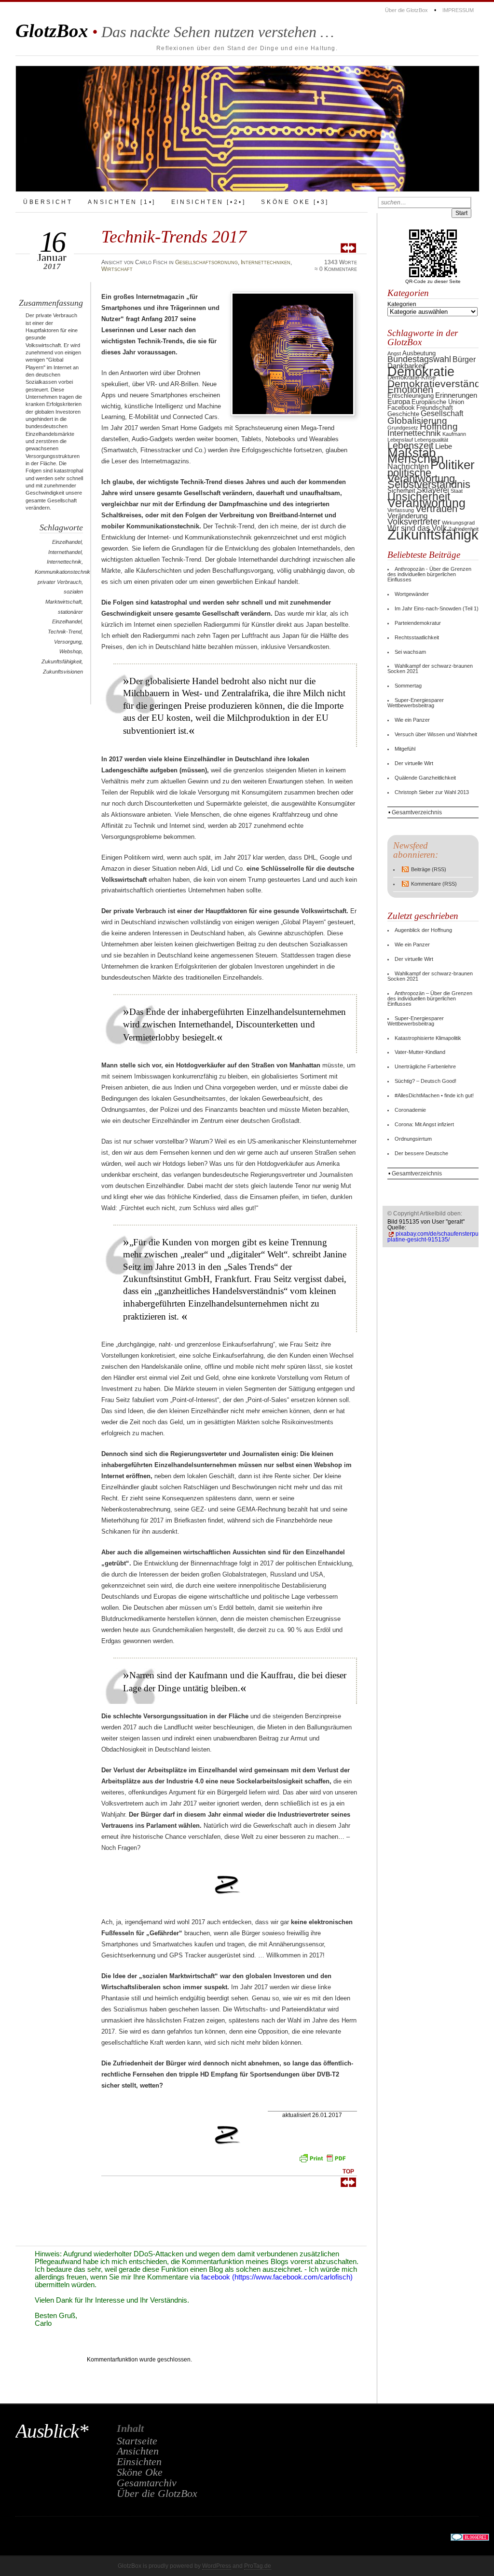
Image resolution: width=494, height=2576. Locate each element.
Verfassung (401, 510)
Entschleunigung (411, 396)
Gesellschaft (442, 413)
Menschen (416, 459)
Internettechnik (64, 562)
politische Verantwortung (421, 476)
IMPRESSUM (458, 10)
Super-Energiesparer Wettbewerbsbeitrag (416, 703)
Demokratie (421, 372)
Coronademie (410, 1110)
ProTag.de (258, 2566)
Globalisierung (417, 420)
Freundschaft (435, 408)
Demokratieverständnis (441, 384)
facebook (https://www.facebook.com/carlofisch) (277, 2277)
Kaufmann (454, 434)
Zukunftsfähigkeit (62, 661)
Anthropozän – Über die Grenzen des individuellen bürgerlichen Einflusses (430, 998)
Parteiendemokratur (418, 623)
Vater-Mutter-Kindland (420, 1052)
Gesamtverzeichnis (417, 812)
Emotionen (410, 390)
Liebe (444, 446)
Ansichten (138, 2451)
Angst (394, 353)
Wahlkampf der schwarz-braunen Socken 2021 (430, 668)
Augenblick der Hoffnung (423, 930)
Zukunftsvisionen (63, 672)
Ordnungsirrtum (413, 1139)
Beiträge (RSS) (429, 869)
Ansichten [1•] (122, 202)
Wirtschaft (117, 269)
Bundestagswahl (419, 359)
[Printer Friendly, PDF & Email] (324, 2161)
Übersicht (48, 202)
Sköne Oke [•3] (295, 202)
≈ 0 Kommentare (336, 269)
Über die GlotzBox (406, 10)
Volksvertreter (414, 521)
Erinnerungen (456, 395)
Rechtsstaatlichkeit (417, 637)
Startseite (137, 2441)
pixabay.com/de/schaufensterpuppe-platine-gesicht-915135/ (439, 1237)
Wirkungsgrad (458, 523)
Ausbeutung (419, 353)
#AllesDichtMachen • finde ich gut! (434, 1095)
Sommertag (408, 686)
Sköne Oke (140, 2472)
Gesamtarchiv (147, 2483)
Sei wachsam (410, 652)
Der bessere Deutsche (421, 1153)
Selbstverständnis (429, 484)
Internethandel (65, 552)
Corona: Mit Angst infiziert (424, 1124)
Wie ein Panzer (412, 720)
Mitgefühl (405, 749)
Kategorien (402, 304)
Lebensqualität (431, 440)
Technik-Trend (65, 632)
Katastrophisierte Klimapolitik (428, 1038)
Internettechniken (266, 262)
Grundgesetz (403, 428)
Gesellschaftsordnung (206, 262)
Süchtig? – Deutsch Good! (425, 1081)
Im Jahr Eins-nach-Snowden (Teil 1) (437, 608)
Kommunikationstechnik (62, 572)
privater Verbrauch (60, 582)
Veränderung (407, 516)
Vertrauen (436, 509)
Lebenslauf (400, 440)
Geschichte (403, 414)
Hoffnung (439, 426)
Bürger (464, 359)
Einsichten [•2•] (209, 202)
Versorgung (68, 642)
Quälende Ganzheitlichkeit (425, 778)
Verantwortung (426, 503)
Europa (399, 402)
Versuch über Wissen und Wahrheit (436, 734)
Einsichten (139, 2462)
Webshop (70, 651)
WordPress (217, 2566)
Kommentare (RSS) (434, 884)
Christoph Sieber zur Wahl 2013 (432, 792)
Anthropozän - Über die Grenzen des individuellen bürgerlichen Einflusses (429, 574)
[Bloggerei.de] (470, 2539)
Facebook (401, 408)
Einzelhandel (67, 542)
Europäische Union (438, 402)
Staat (457, 491)
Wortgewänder (412, 594)
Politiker (453, 465)
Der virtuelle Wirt (414, 763)
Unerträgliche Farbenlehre (425, 1066)
